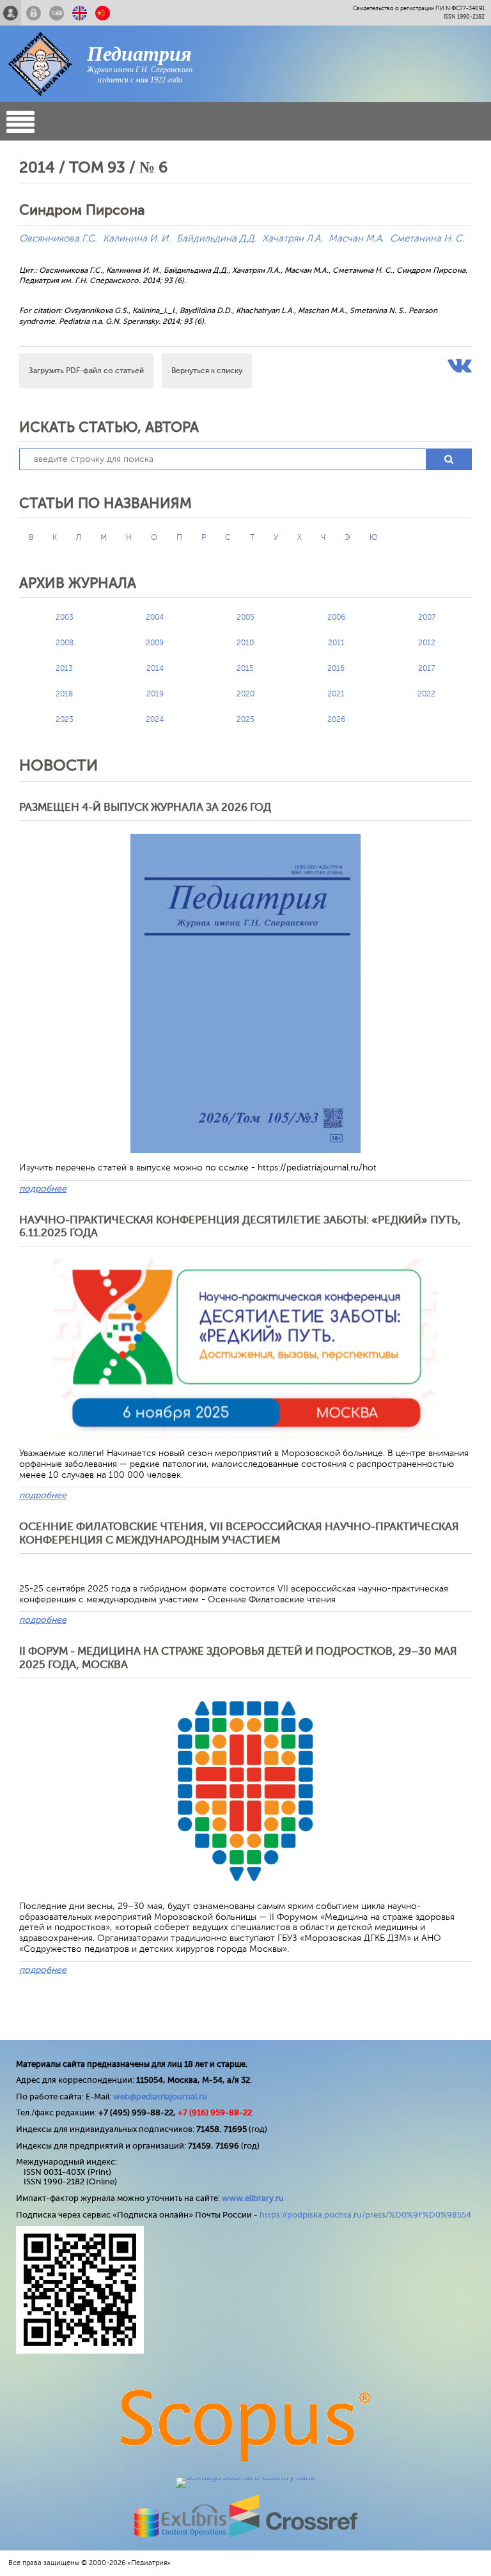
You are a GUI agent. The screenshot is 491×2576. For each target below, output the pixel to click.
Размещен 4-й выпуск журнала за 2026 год (145, 807)
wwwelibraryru (253, 2198)
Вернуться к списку (207, 371)
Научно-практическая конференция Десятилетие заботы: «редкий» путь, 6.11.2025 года (240, 1226)
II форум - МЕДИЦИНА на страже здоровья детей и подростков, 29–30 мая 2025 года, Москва (238, 1658)
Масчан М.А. (356, 239)
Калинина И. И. (136, 239)
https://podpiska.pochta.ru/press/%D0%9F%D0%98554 (365, 2215)
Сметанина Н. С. (427, 239)
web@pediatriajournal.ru (160, 2097)
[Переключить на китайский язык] (103, 13)
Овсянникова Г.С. (58, 239)
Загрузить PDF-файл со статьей (86, 371)
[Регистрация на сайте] (11, 13)
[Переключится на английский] (80, 13)
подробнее (43, 1189)
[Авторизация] (34, 13)
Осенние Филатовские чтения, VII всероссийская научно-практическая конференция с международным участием (239, 1533)
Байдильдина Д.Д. (216, 239)
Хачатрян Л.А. (292, 239)
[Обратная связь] (57, 13)
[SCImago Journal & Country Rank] (245, 2477)
